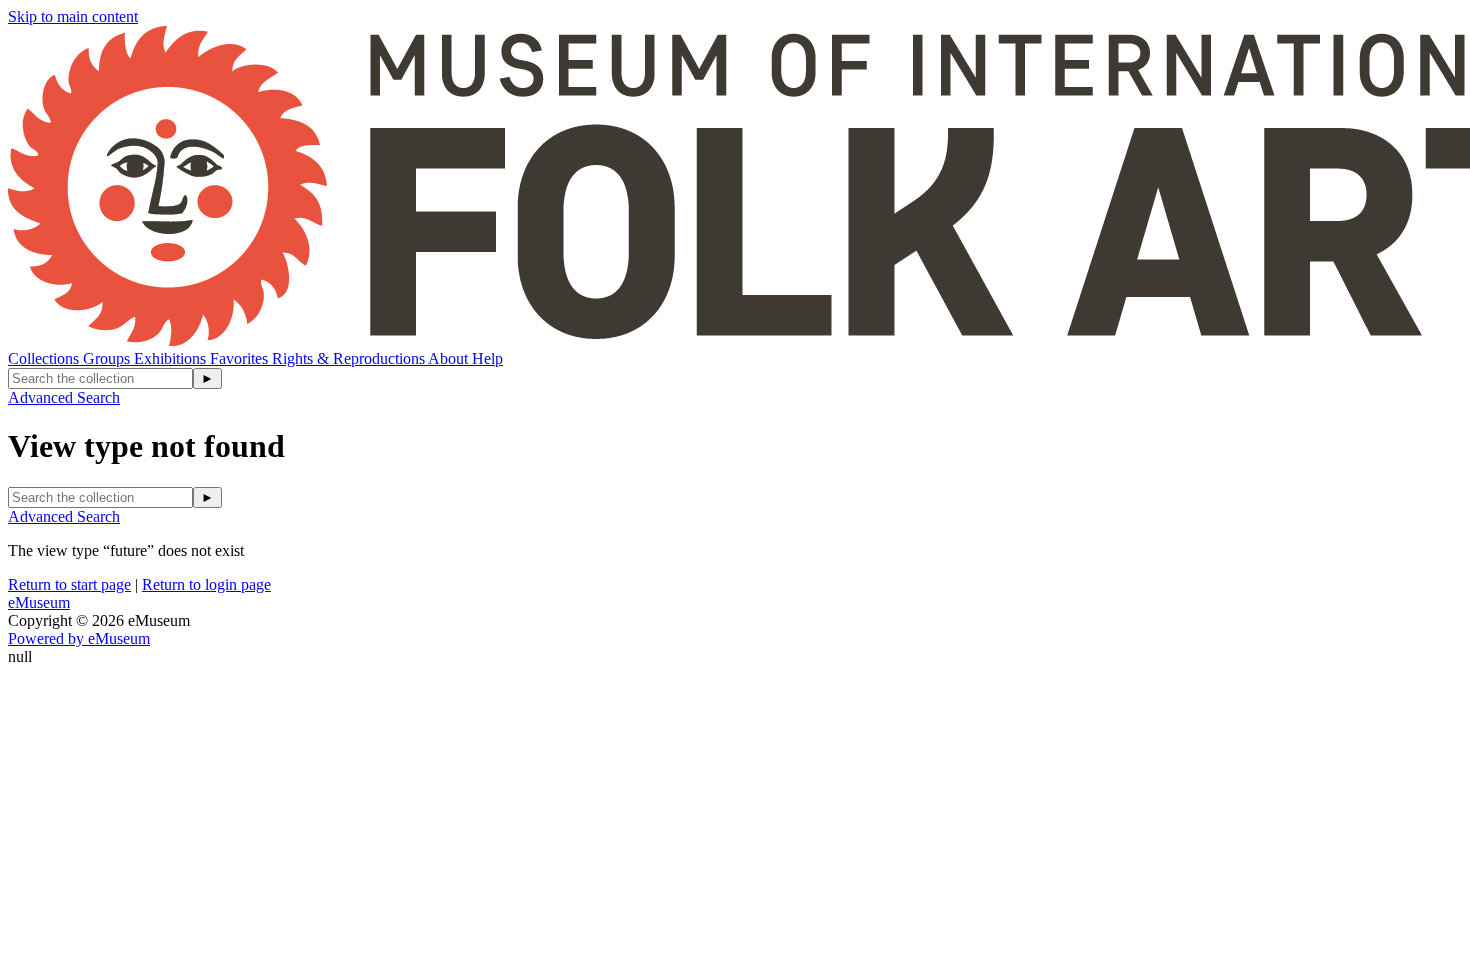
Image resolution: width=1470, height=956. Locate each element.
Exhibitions (172, 358)
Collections (45, 358)
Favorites (241, 358)
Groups (108, 358)
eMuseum (39, 602)
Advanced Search (64, 397)
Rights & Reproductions (350, 358)
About (450, 358)
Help (487, 358)
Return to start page (69, 584)
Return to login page (206, 584)
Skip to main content (73, 16)
